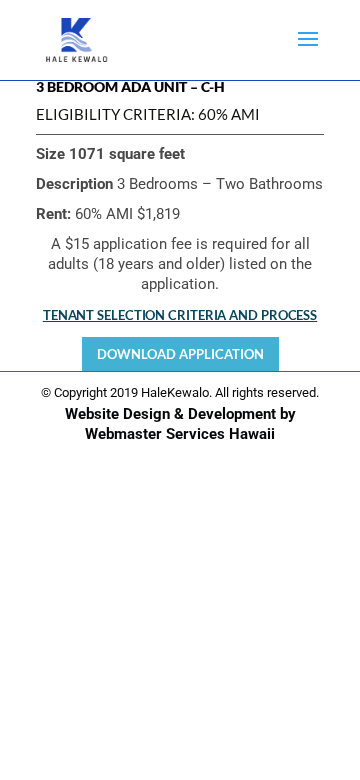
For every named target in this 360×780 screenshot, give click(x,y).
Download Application (180, 354)
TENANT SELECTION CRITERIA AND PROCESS (180, 315)
